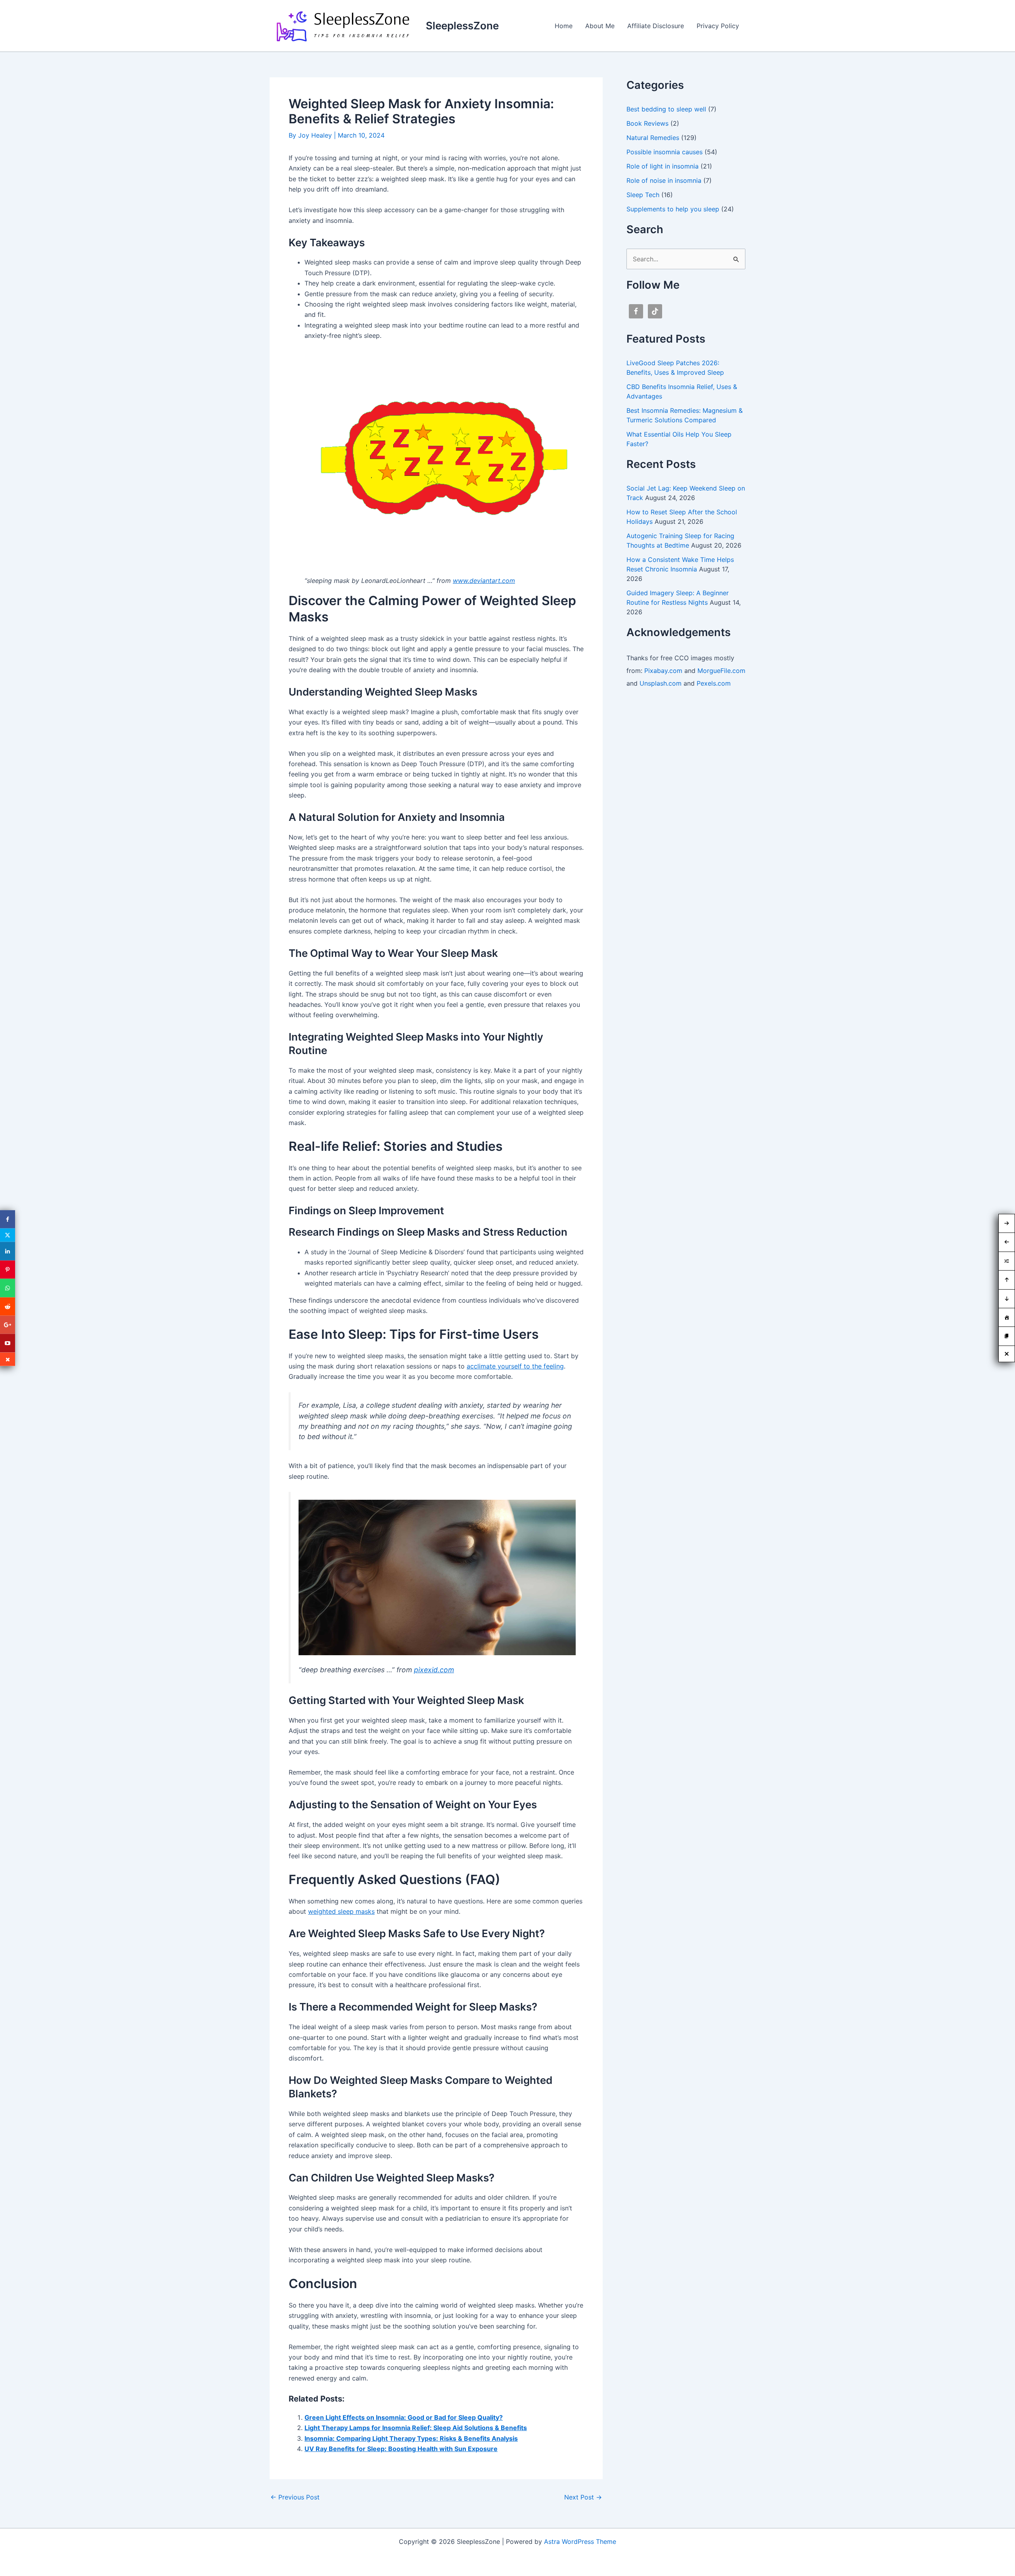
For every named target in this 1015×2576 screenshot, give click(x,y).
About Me (600, 26)
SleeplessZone (462, 26)
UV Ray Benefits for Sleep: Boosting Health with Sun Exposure (401, 2449)
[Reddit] (8, 1306)
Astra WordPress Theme (580, 2541)
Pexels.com (714, 683)
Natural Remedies (653, 138)
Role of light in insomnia (663, 166)
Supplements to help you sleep (673, 209)
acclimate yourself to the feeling (515, 1366)
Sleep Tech (643, 195)
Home (564, 26)
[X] (8, 1235)
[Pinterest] (8, 1269)
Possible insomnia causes (665, 152)
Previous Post (295, 2497)
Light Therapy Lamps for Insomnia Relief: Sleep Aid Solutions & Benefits (416, 2428)
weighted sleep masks (341, 1911)
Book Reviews (647, 123)
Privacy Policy (718, 26)
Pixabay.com (663, 671)
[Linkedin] (8, 1251)
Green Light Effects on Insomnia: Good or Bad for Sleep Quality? (404, 2417)
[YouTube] (8, 1343)
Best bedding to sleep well (666, 109)
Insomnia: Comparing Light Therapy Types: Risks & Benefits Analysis (411, 2438)
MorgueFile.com (721, 671)
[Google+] (8, 1325)
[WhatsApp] (8, 1288)
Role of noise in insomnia (664, 180)
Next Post (583, 2497)
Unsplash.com (661, 683)
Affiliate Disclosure (656, 26)
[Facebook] (8, 1219)
